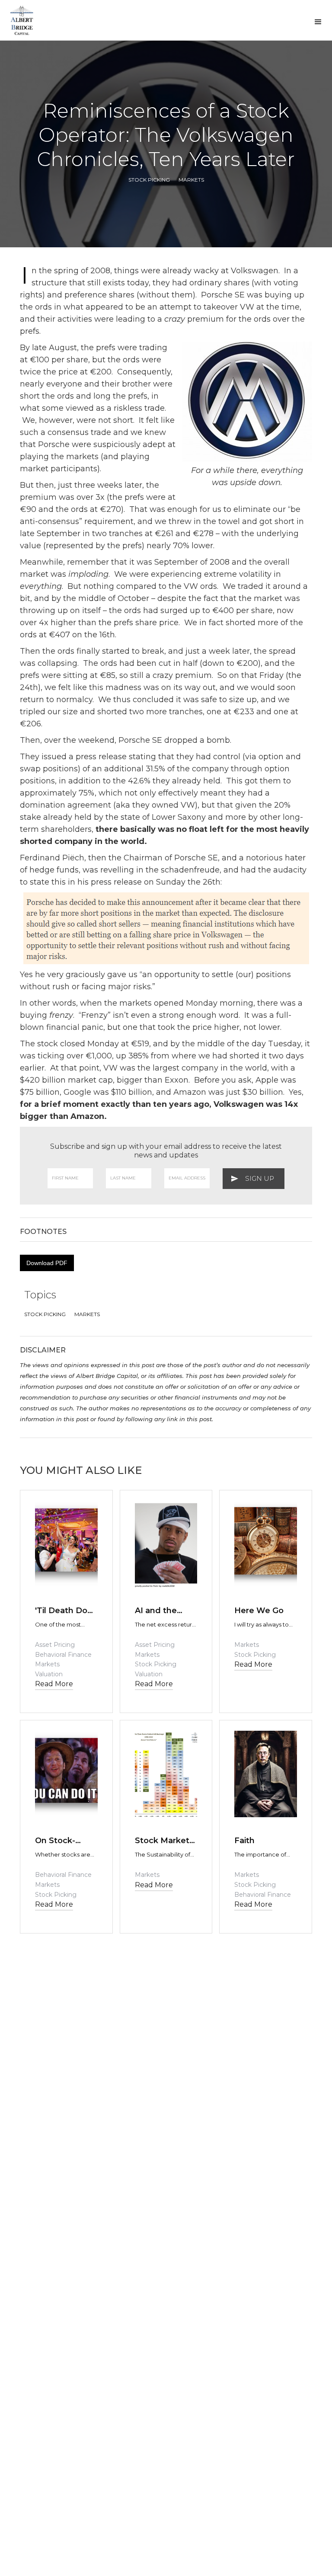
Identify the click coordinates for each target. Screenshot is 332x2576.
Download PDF (47, 1263)
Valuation (49, 1674)
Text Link (53, 1592)
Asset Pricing (55, 1645)
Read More (54, 1684)
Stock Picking (149, 180)
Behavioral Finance (63, 1655)
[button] (318, 22)
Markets (191, 180)
